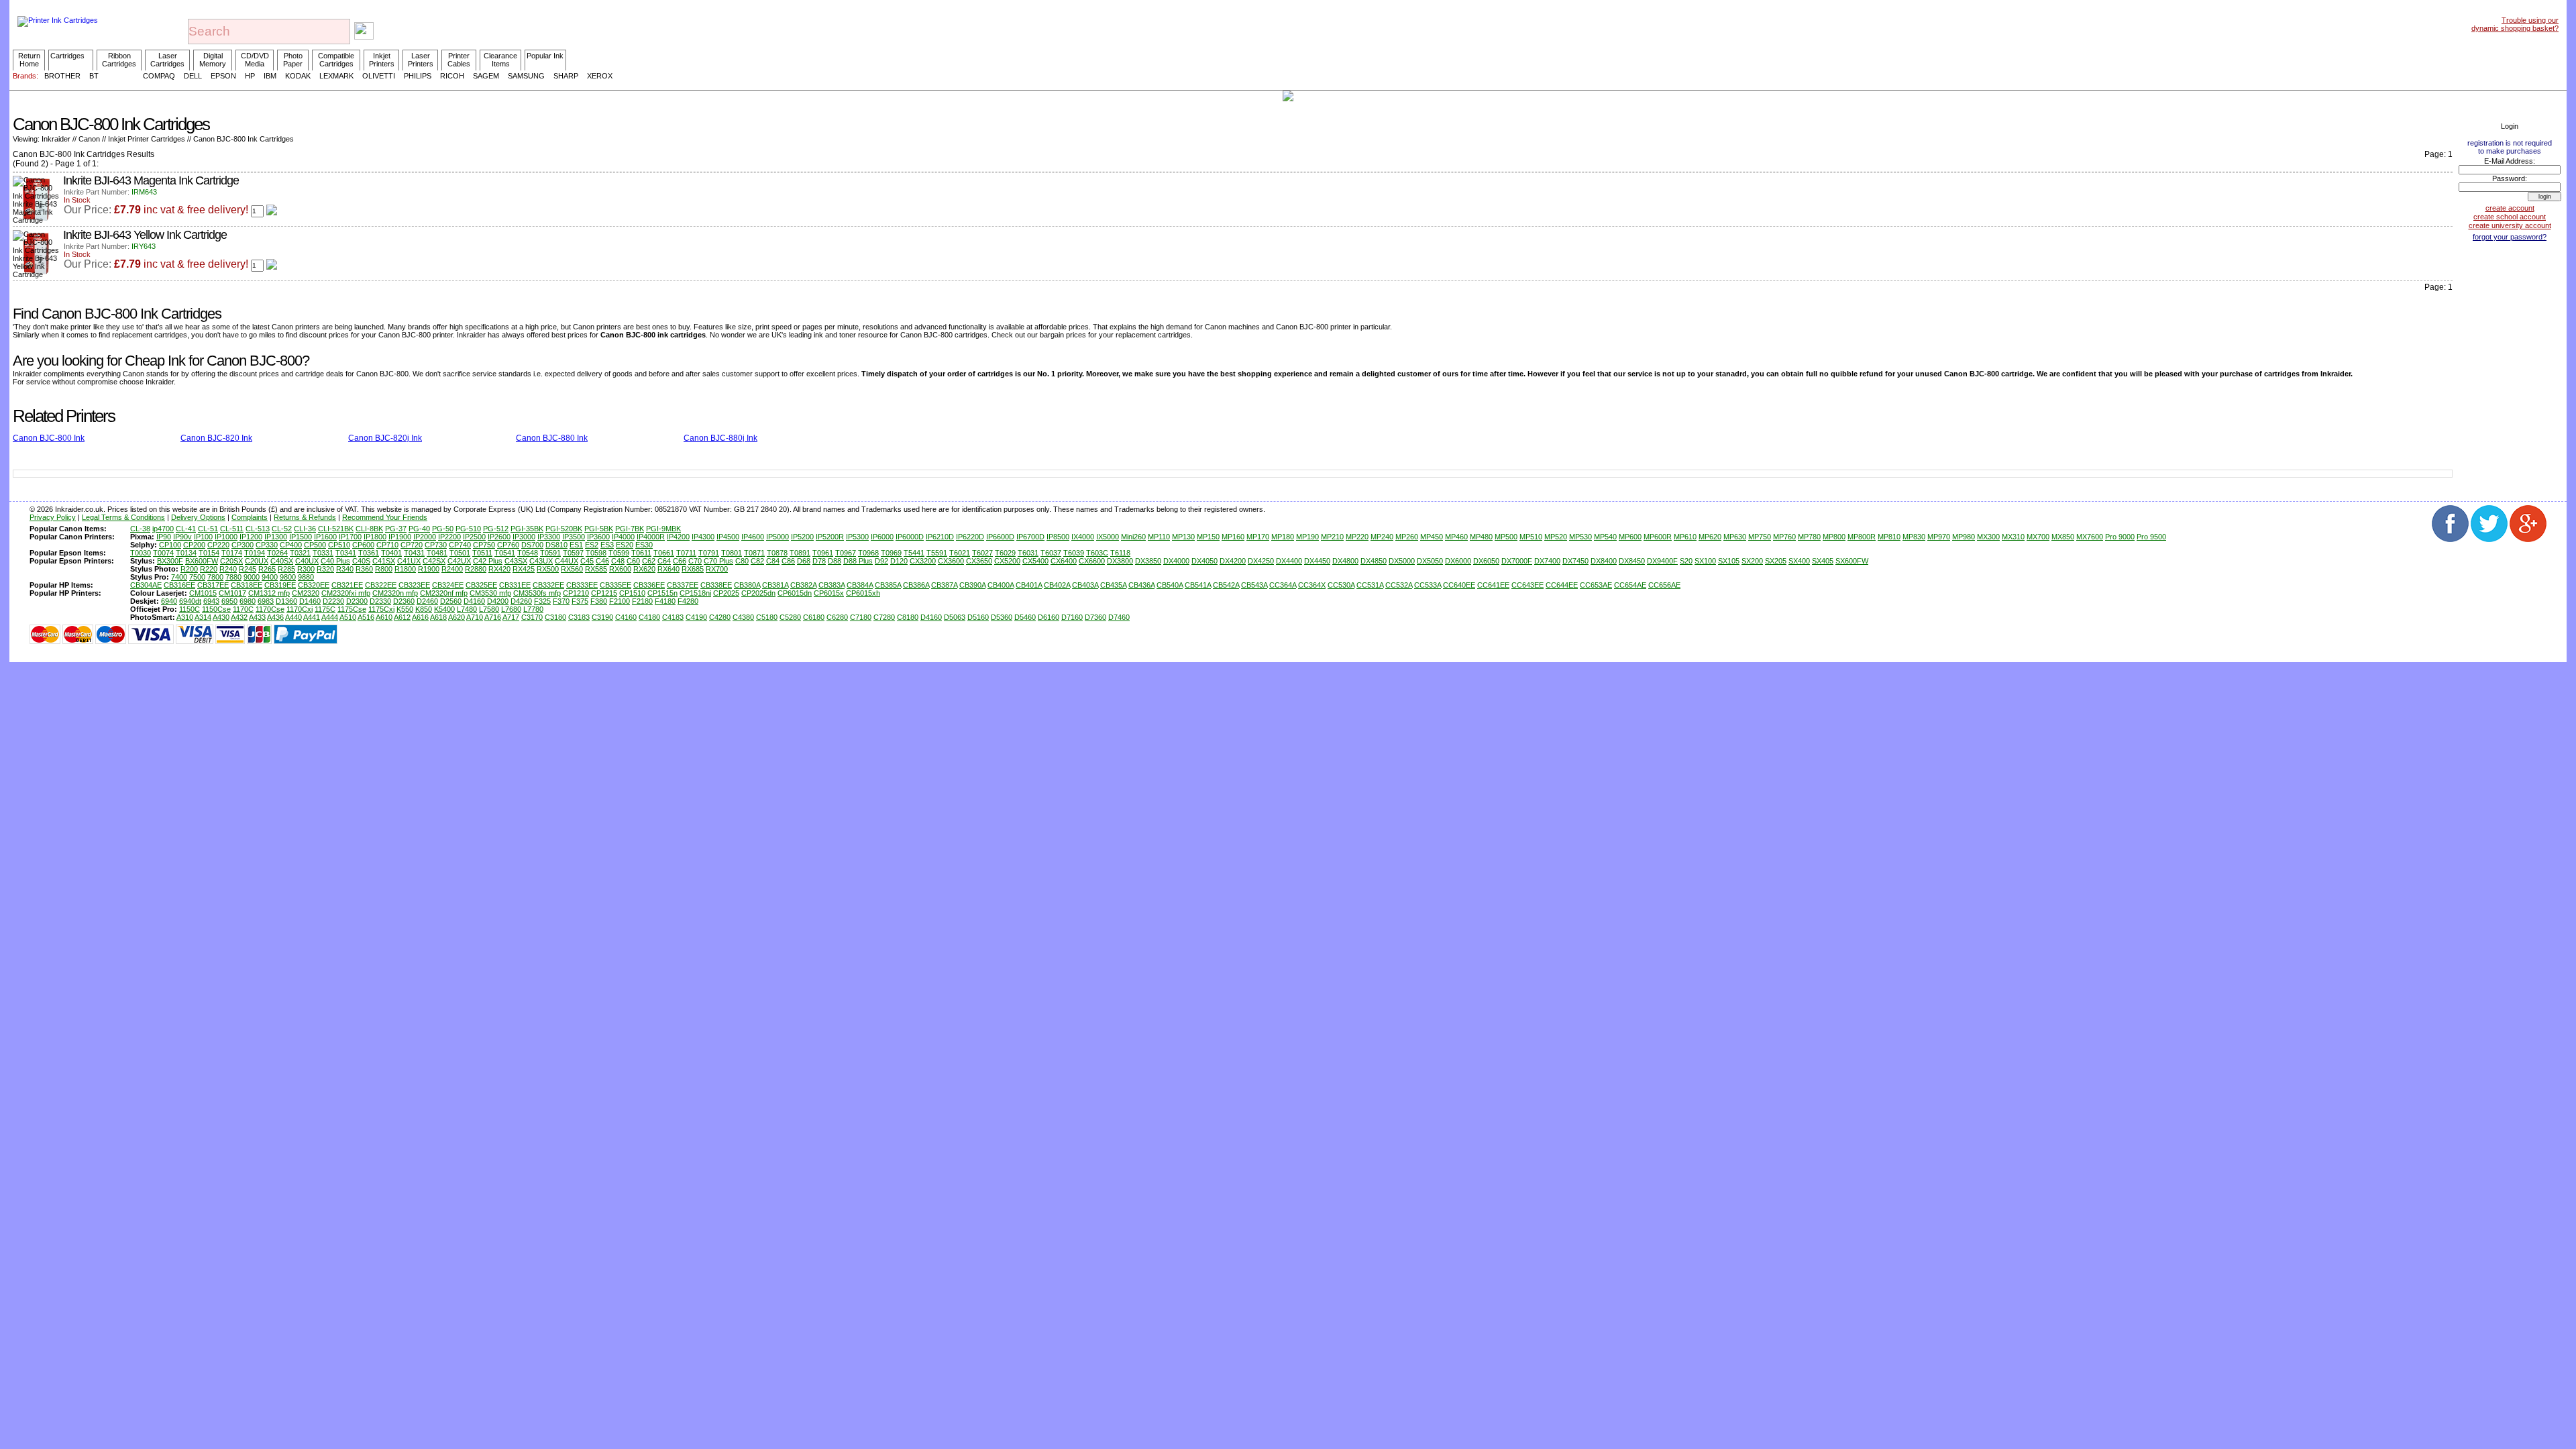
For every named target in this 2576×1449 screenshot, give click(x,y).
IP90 (164, 537)
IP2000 (425, 537)
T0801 (732, 553)
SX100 (1705, 561)
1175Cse (352, 609)
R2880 (476, 569)
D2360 (404, 601)
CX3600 (951, 561)
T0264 (277, 553)
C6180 (814, 617)
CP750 (484, 545)
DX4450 (1317, 561)
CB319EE (280, 585)
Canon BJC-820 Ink (216, 438)
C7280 (884, 617)
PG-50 (443, 529)
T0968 (868, 553)
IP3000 (524, 537)
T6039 (1074, 553)
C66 (680, 561)
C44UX (567, 561)
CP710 (387, 545)
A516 (366, 617)
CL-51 (208, 529)
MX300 (1988, 537)
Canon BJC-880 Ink (552, 438)
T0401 (391, 553)
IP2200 (449, 537)
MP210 (1332, 537)
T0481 (437, 553)
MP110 (1159, 537)
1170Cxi (300, 609)
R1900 (429, 569)
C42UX (459, 561)
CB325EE (481, 585)
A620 (457, 617)
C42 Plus (488, 561)
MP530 (1580, 537)
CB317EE (213, 585)
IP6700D (1030, 537)
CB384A (860, 585)
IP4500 (728, 537)
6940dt (190, 601)
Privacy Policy (53, 517)
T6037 (1051, 553)
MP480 (1481, 537)
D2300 (357, 601)
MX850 (2063, 537)
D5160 (978, 617)
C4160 (626, 617)
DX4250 (1261, 561)
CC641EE (1493, 585)
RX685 (693, 569)
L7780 (533, 609)
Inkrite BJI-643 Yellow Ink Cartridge (145, 235)
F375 (580, 601)
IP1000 (226, 537)
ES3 (607, 545)
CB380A (747, 585)
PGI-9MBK (663, 529)
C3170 (532, 617)
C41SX (384, 561)
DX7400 (1547, 561)
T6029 (1005, 553)
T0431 (414, 553)
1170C (243, 609)
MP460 (1456, 537)
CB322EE (381, 585)
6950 (229, 601)
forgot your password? (2510, 237)
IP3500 (574, 537)
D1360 (286, 601)
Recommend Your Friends (385, 517)
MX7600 (2090, 537)
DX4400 (1289, 561)
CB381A (775, 585)
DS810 (556, 545)
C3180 (555, 617)
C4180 (649, 617)
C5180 (767, 617)
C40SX (282, 561)
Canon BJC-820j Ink (385, 438)
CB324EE (448, 585)
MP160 (1233, 537)
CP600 (363, 545)
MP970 (1939, 537)
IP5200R (830, 537)
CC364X (1312, 585)
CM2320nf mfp (444, 593)
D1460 (310, 601)
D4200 (498, 601)
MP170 (1258, 537)
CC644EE (1562, 585)
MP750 (1760, 537)
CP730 (436, 545)
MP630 (1735, 537)
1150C (190, 609)
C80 (742, 561)
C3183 (579, 617)
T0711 (686, 553)
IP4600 (753, 537)
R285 (286, 569)
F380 (599, 601)
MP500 (1506, 537)
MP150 (1208, 537)
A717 (511, 617)
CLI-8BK (369, 529)
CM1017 (232, 593)
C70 (695, 561)
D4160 (474, 601)
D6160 (1049, 617)
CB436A (1141, 585)
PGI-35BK (527, 529)
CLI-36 (305, 529)
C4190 (696, 617)
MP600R (1658, 537)
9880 (306, 577)
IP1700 (350, 537)
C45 (587, 561)
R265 (267, 569)
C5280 (790, 617)
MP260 (1407, 537)
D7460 (1119, 617)
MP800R (1862, 537)
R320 (325, 569)
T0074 (163, 553)
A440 (293, 617)
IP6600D (1000, 537)
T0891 (800, 553)
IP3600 (598, 537)
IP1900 (400, 537)
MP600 (1630, 537)
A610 (384, 617)
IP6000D (910, 537)
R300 (306, 569)
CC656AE (1664, 585)
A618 (438, 617)
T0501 (460, 553)
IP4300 (703, 537)
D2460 (427, 601)
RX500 (548, 569)
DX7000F (1517, 561)
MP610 (1685, 537)
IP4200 (678, 537)
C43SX (516, 561)
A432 (239, 617)
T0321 (300, 553)
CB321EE (347, 585)
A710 (475, 617)
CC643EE (1527, 585)
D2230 (333, 601)
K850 (424, 609)
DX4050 (1204, 561)
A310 (185, 617)
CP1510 (632, 593)
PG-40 (419, 529)
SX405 (1823, 561)
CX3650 (979, 561)
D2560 (451, 601)
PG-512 (496, 529)
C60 (633, 561)
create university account (2510, 225)
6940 (169, 601)
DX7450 (1575, 561)
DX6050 (1486, 561)
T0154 (209, 553)
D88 (835, 561)
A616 (420, 617)
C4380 (743, 617)
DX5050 (1430, 561)
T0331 (323, 553)
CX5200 (1007, 561)
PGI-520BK (564, 529)
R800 (384, 569)
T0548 (528, 553)
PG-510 (468, 529)
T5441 (914, 553)
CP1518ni (695, 593)
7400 (179, 577)
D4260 (521, 601)
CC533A (1428, 585)
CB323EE (414, 585)
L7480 (467, 609)
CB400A (1001, 585)
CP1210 (576, 593)
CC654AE (1630, 585)
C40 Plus (335, 561)
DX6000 (1458, 561)
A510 (348, 617)
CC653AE (1596, 585)
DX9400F (1662, 561)
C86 (788, 561)
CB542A (1226, 585)
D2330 (380, 601)
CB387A (944, 585)
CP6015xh (863, 593)
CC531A (1370, 585)
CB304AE (146, 585)
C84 (773, 561)
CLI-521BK (336, 529)
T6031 (1028, 553)
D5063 (955, 617)
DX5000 (1402, 561)
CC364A (1283, 585)
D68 (804, 561)
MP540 (1605, 537)
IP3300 (549, 537)
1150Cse (216, 609)
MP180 (1283, 537)
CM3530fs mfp (537, 593)
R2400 (452, 569)
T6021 (960, 553)
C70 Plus (718, 561)
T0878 (777, 553)
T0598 (596, 553)
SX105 (1729, 561)
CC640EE (1459, 585)
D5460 (1025, 617)
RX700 (717, 569)
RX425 (524, 569)
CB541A (1198, 585)
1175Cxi (381, 609)
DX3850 (1148, 561)
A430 (221, 617)
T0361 (369, 553)
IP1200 (251, 537)
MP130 (1183, 537)
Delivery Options (198, 517)
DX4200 (1233, 561)
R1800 (405, 569)
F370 (561, 601)
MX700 (2038, 537)
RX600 (620, 569)
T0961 (823, 553)
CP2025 (726, 593)
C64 (664, 561)
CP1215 (604, 593)
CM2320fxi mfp (346, 593)
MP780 (1809, 537)
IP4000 (623, 537)
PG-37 (396, 529)
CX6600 (1092, 561)
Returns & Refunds (305, 517)
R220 (209, 569)
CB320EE (314, 585)
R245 (248, 569)
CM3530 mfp (490, 593)
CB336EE (649, 585)
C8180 (908, 617)
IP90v (182, 537)
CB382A (803, 585)
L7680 (511, 609)
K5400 (444, 609)
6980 (248, 601)
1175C (325, 609)
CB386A (916, 585)
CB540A (1170, 585)
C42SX (434, 561)
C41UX (409, 561)
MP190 (1307, 537)
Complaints (250, 517)
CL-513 (258, 529)
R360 (364, 569)
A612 (402, 617)
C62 (649, 561)
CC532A (1399, 585)
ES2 (592, 545)
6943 (211, 601)
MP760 (1784, 537)
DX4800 (1345, 561)
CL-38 (140, 529)
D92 (881, 561)
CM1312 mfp (269, 593)
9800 (288, 577)
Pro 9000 (2120, 537)
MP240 (1382, 537)
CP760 (508, 545)
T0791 (709, 553)
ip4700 (163, 529)
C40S (361, 561)
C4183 (673, 617)
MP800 (1834, 537)
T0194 (255, 553)
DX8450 (1632, 561)
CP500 (315, 545)
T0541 (505, 553)
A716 (493, 617)
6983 (266, 601)
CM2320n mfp (395, 593)
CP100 (170, 545)
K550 (405, 609)
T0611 (641, 553)
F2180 (642, 601)
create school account (2510, 217)
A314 (203, 617)
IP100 (203, 537)
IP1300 (276, 537)
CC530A (1341, 585)
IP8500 (1058, 537)
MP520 (1556, 537)
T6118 (1120, 553)
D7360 (1095, 617)
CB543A (1254, 585)
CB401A (1029, 585)
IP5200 (802, 537)
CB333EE (582, 585)
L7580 (489, 609)
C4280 (720, 617)
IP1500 (301, 537)
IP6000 (882, 537)
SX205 (1776, 561)
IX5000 (1108, 537)
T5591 (937, 553)
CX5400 (1035, 561)
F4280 (688, 601)
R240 (228, 569)
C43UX (541, 561)
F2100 (620, 601)
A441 (312, 617)
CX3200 (923, 561)
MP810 (1889, 537)
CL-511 (232, 529)
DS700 (532, 545)
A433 (257, 617)
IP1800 (375, 537)
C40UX (307, 561)
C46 (602, 561)
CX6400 (1064, 561)
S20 (1686, 561)
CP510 (339, 545)
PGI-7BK (630, 529)
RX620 (644, 569)
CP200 (194, 545)
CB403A (1085, 585)
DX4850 (1374, 561)
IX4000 (1083, 537)
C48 (618, 561)
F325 (542, 601)
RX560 (572, 569)
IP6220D (970, 537)
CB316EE (179, 585)
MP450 (1432, 537)
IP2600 (499, 537)
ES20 (625, 545)
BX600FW (202, 561)
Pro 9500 (2151, 537)
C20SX (231, 561)
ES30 (644, 545)
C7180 (861, 617)
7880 (233, 577)
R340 (345, 569)
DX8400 (1604, 561)
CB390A (972, 585)
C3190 (602, 617)
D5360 (1002, 617)
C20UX (257, 561)
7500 (197, 577)
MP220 (1357, 537)
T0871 (754, 553)
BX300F (170, 561)
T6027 (982, 553)
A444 (330, 617)
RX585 (596, 569)
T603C (1097, 553)
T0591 (550, 553)
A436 (275, 617)
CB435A (1113, 585)
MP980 (1964, 537)
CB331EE (515, 585)
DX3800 (1120, 561)
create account (2510, 208)
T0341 (346, 553)
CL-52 (282, 529)
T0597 (573, 553)
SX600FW (1852, 561)
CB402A (1057, 585)
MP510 (1531, 537)
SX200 (1752, 561)
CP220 (218, 545)
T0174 (232, 553)
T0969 (891, 553)
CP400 (291, 545)
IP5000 (777, 537)
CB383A (831, 585)
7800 (215, 577)
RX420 (499, 569)
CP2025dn (758, 593)
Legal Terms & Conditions (123, 517)
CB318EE (247, 585)
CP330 (267, 545)
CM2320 (306, 593)
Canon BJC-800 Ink (49, 438)
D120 (899, 561)
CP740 (460, 545)
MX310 (2013, 537)
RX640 (668, 569)
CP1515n (662, 593)
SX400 (1799, 561)
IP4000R (651, 537)
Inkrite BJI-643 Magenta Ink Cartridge (151, 180)
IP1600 (325, 537)
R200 (189, 569)
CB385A (888, 585)
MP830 (1914, 537)
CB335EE (615, 585)
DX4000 (1176, 561)
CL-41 (186, 529)
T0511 (482, 553)
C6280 (837, 617)
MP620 (1710, 537)
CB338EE (716, 585)
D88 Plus (858, 561)
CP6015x (829, 593)
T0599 (619, 553)
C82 (757, 561)
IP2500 (474, 537)
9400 (270, 577)
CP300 (243, 545)
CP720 (412, 545)
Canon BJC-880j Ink (720, 438)
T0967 (846, 553)
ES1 (576, 545)
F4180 (665, 601)
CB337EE (683, 585)
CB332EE (548, 585)
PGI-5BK (599, 529)
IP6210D (940, 537)
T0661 (664, 553)
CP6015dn (795, 593)
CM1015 (203, 593)
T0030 (141, 553)
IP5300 (857, 537)
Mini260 (1133, 537)
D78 (819, 561)
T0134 (186, 553)
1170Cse (270, 609)
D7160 (1072, 617)
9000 (252, 577)
